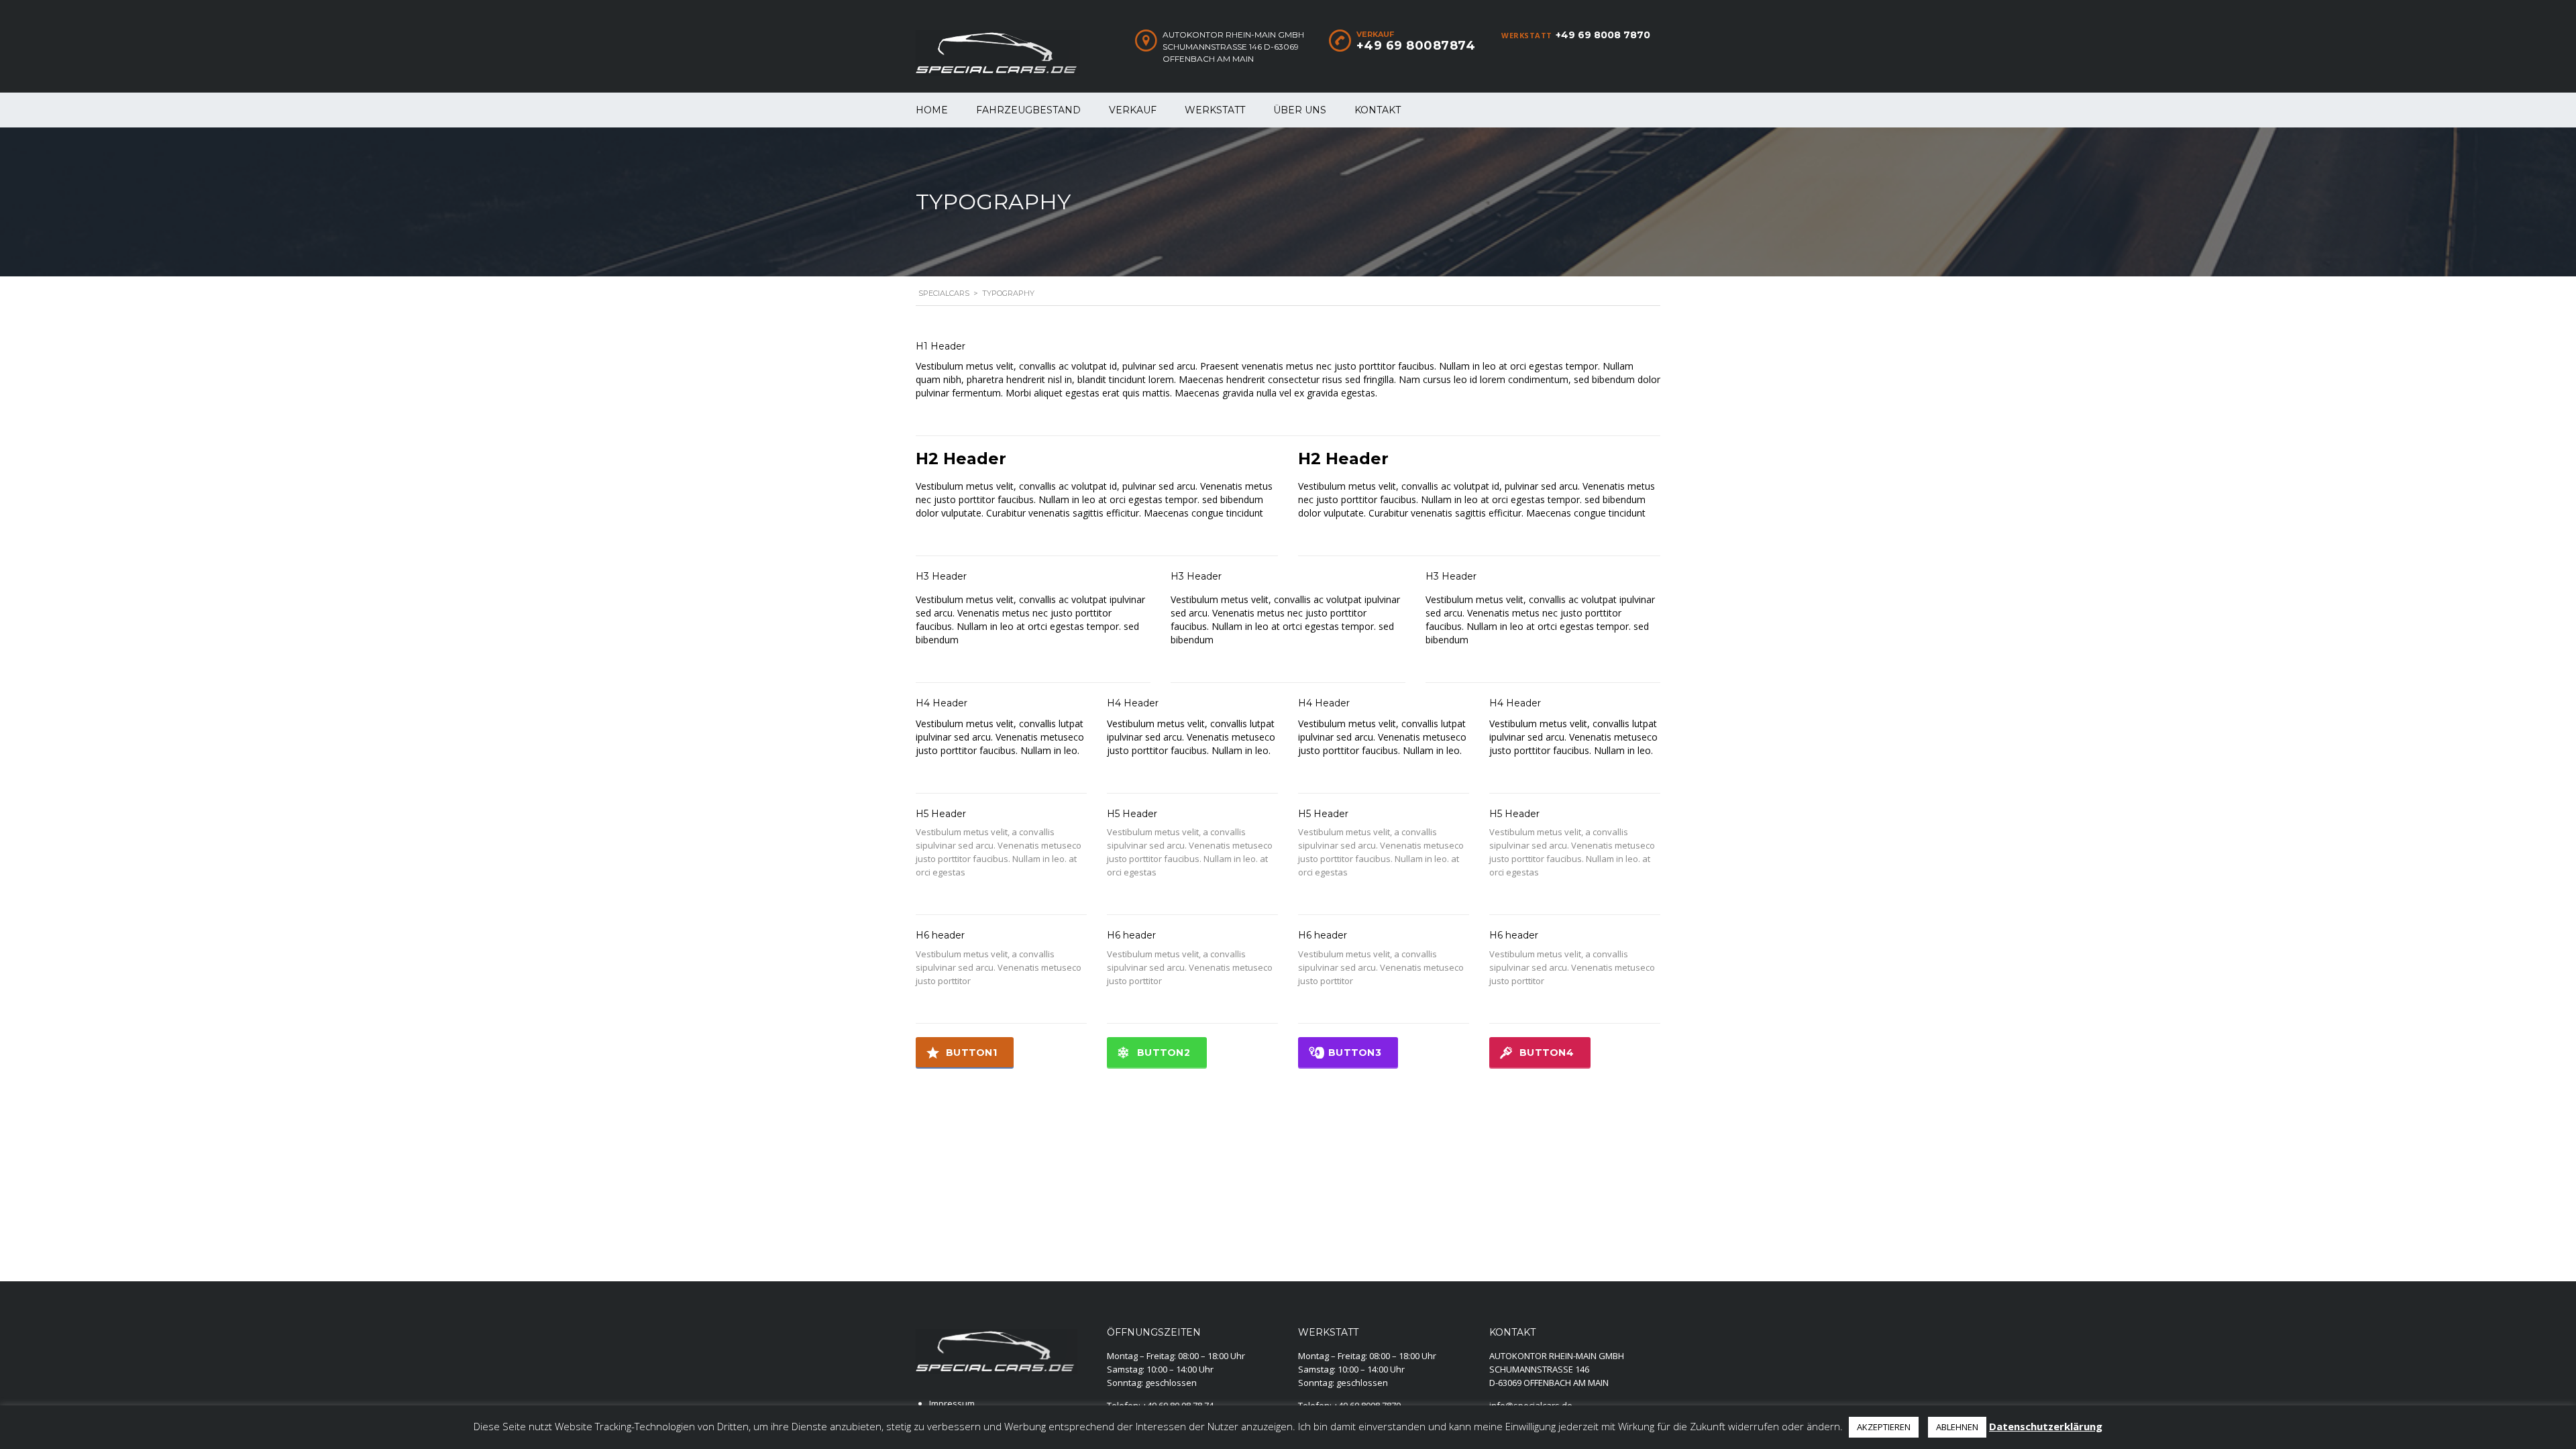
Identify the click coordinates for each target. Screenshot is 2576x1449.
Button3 (1355, 1053)
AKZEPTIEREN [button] (1884, 1427)
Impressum (952, 1403)
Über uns (1300, 110)
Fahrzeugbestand (1028, 110)
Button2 (1164, 1053)
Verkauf (1133, 110)
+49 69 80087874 (1416, 46)
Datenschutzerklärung (2046, 1426)
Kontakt (1378, 110)
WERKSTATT (1215, 110)
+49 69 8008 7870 (1603, 35)
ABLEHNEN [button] (1957, 1427)
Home (932, 110)
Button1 (971, 1053)
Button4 (1547, 1053)
